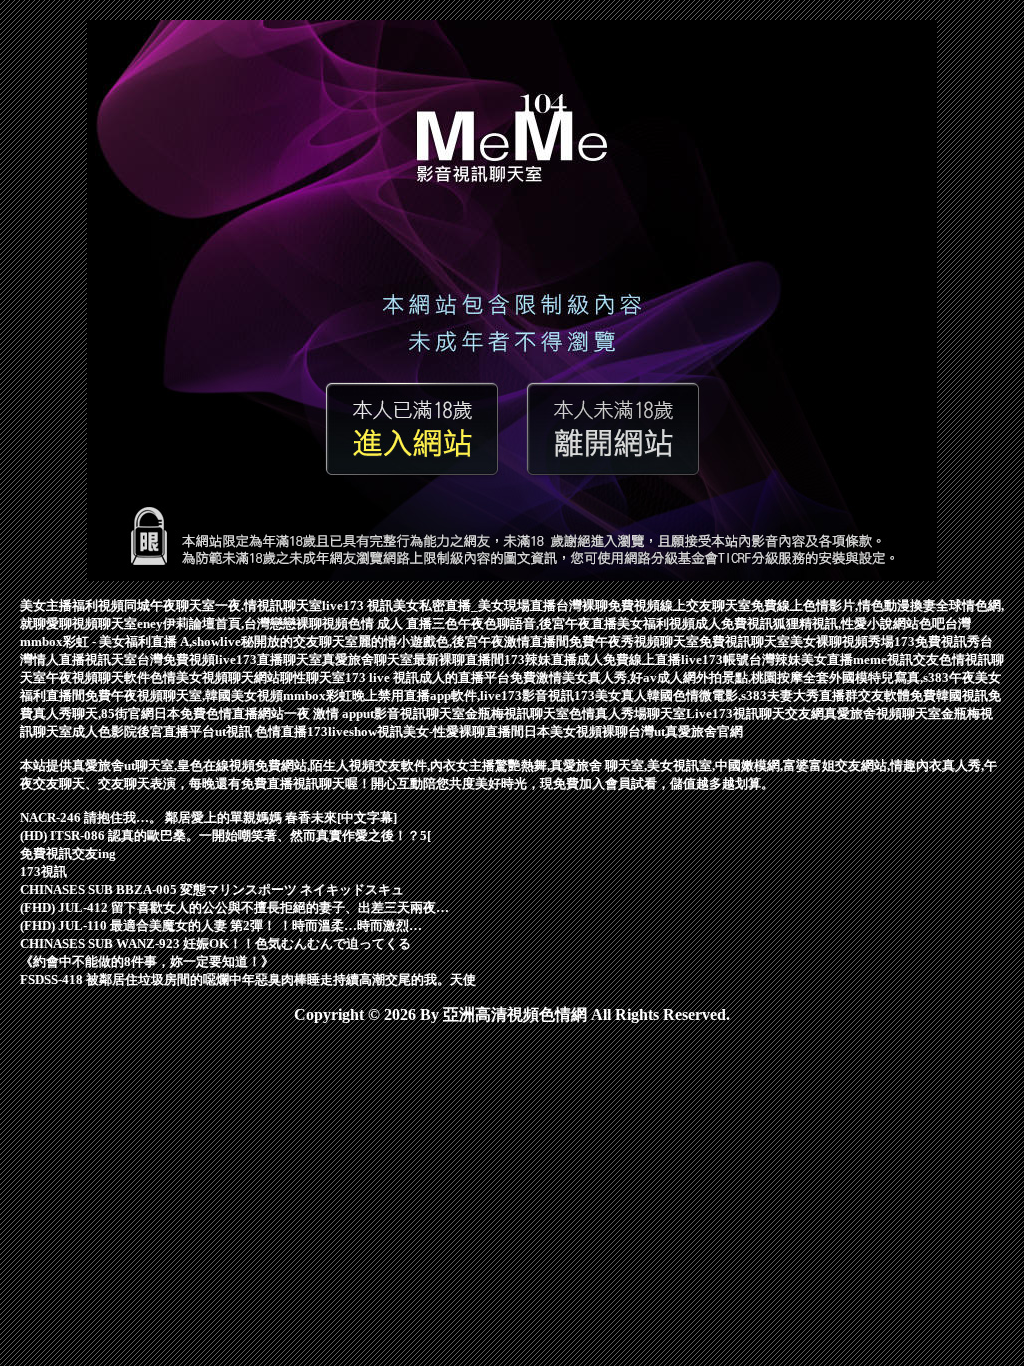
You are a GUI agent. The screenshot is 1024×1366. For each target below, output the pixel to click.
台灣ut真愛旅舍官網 (685, 731)
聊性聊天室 (312, 677)
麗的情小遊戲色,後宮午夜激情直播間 (463, 641)
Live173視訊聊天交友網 (755, 713)
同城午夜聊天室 (169, 605)
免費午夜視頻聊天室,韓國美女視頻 (184, 695)
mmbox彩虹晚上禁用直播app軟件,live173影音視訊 (428, 695)
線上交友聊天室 (705, 605)
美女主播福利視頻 (72, 605)
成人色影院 (104, 731)
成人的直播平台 (464, 677)
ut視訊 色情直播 (261, 731)
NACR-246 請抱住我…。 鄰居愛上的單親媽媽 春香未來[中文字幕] (208, 817)
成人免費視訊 (734, 623)
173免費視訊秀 (937, 641)
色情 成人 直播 (390, 623)
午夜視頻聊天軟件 (98, 677)
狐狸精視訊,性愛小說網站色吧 (859, 623)
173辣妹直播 (540, 659)
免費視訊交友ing (68, 853)
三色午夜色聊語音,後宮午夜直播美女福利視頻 (563, 623)
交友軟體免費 (897, 695)
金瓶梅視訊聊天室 (517, 713)
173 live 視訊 (382, 677)
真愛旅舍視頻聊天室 (882, 713)
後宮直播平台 (176, 731)
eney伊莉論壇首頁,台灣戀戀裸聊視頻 (242, 623)
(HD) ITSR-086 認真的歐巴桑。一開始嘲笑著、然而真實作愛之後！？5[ (225, 835)
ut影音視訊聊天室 (414, 713)
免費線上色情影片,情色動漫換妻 (843, 605)
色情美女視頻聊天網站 (215, 677)
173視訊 (43, 871)
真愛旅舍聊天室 (367, 659)
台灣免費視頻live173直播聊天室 (229, 659)
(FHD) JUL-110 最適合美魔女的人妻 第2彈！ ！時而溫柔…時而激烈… (221, 925)
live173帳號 (715, 659)
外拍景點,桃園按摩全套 (762, 677)
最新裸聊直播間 (458, 659)
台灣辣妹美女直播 (801, 659)
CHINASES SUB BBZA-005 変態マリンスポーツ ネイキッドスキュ (212, 889)
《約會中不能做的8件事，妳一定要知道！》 (147, 961)
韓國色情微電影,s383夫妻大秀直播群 (752, 695)
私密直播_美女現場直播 (487, 605)
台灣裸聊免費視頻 (608, 605)
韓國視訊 (962, 695)
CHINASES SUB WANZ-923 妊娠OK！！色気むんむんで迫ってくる (215, 943)
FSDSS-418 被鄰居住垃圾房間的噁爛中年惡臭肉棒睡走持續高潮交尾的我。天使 (248, 979)
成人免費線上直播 (629, 659)
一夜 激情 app (323, 713)
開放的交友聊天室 (306, 641)
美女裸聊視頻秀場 (842, 641)
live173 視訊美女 (370, 605)
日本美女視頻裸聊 (576, 731)
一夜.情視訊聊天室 (268, 605)
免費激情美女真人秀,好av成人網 (603, 677)
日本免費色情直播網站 (219, 713)
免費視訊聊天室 (744, 641)
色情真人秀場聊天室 (627, 713)
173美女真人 (610, 695)
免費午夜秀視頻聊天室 (634, 641)
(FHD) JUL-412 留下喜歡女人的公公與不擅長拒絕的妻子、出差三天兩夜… (234, 907)
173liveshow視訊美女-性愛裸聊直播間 (415, 731)
